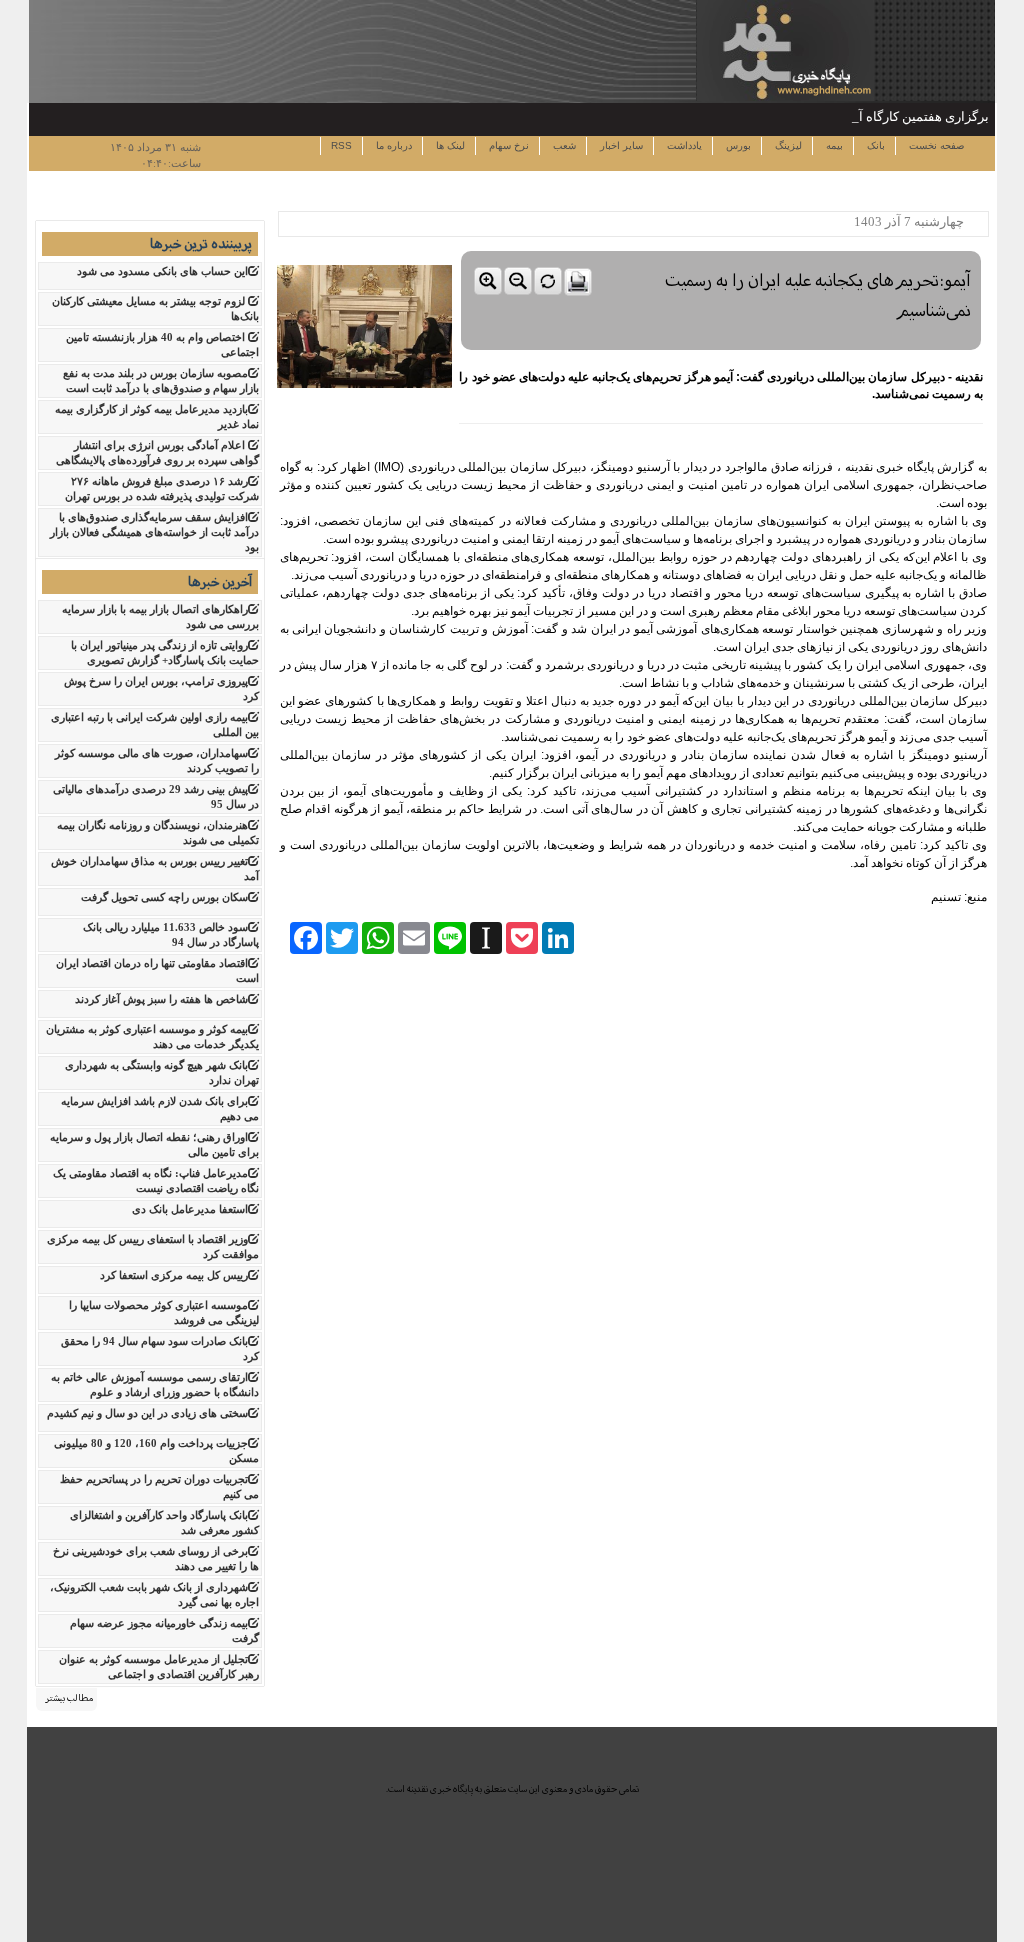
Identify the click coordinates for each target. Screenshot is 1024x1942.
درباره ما (392, 145)
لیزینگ (787, 145)
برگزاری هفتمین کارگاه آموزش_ (902, 116)
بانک (874, 145)
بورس (737, 145)
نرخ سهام (507, 145)
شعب (563, 145)
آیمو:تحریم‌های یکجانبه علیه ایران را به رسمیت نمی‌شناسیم (818, 295)
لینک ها (449, 145)
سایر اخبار (620, 145)
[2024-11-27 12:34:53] (721, 246)
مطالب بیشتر (69, 1698)
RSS (341, 145)
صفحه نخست (935, 145)
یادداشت (683, 145)
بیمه (833, 145)
